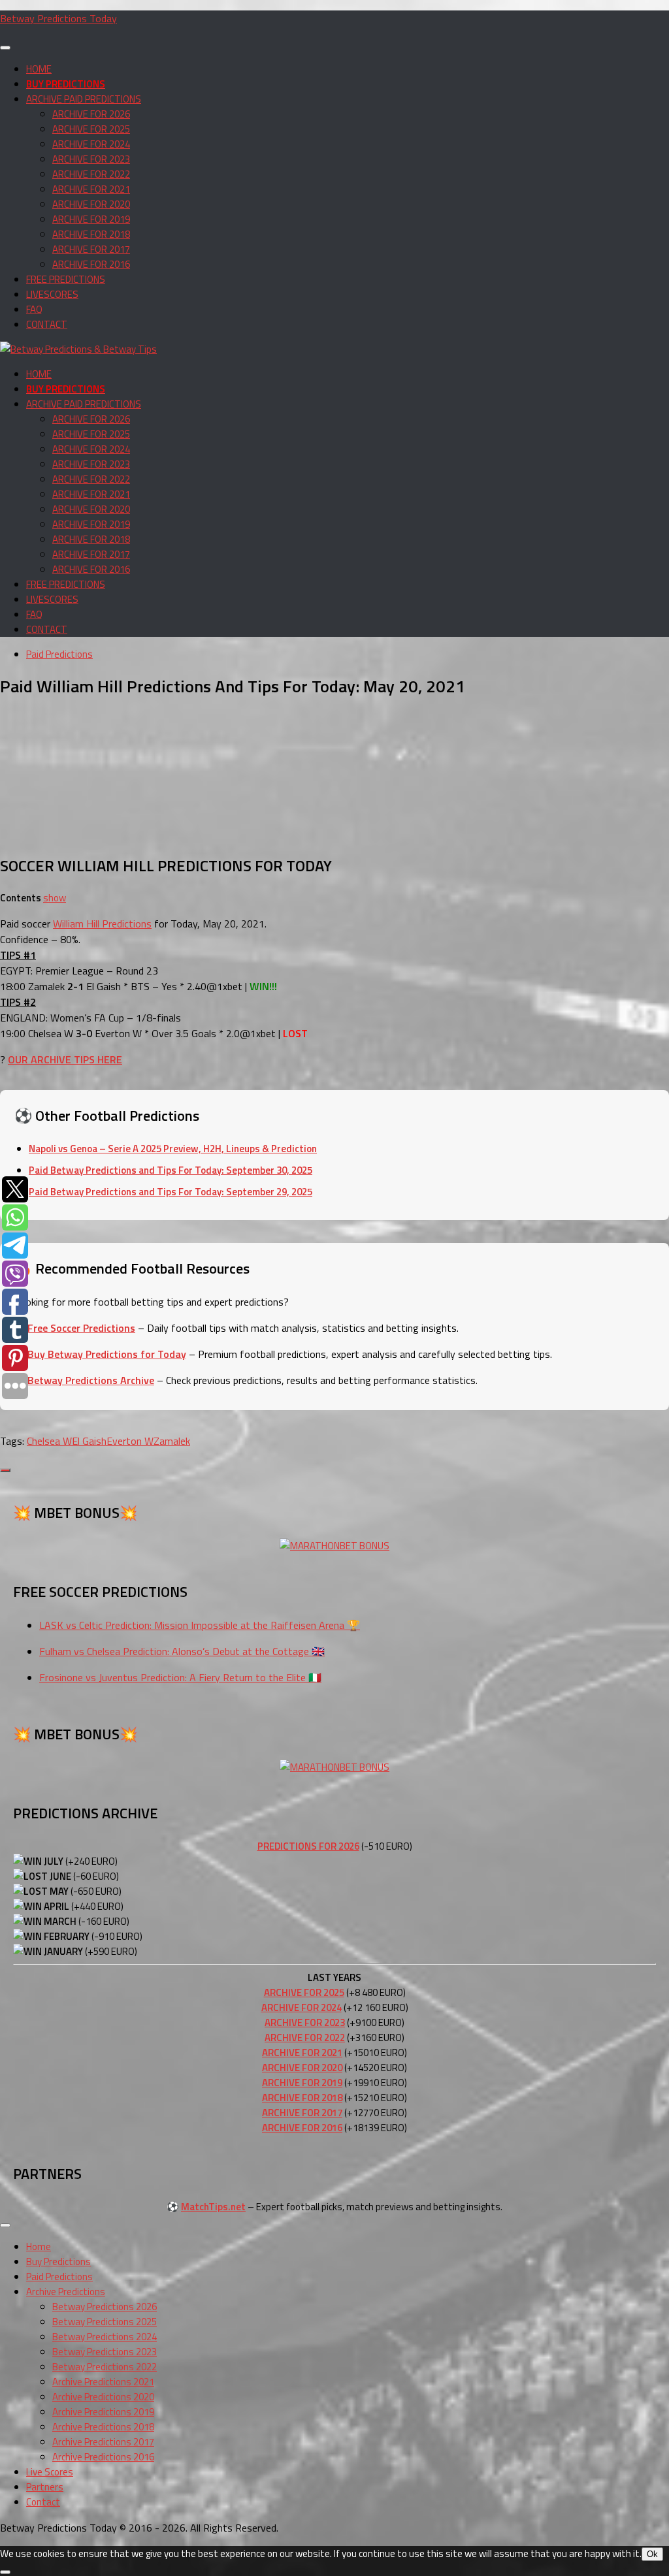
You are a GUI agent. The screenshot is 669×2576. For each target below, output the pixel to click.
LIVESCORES (52, 294)
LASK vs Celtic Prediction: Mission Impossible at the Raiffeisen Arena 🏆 (200, 1625)
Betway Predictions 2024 (105, 2337)
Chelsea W (49, 1441)
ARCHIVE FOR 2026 (91, 114)
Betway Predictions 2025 (105, 2322)
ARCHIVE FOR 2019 (91, 219)
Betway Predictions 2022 (105, 2367)
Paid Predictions (59, 654)
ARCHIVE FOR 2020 (91, 204)
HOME (39, 69)
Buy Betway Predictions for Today (107, 1354)
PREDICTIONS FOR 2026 (308, 1846)
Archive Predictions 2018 (103, 2427)
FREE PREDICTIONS (66, 279)
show (55, 898)
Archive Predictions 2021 (103, 2382)
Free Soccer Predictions (81, 1328)
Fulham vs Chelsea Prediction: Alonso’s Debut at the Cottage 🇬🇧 (182, 1651)
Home (39, 2246)
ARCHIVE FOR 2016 (91, 264)
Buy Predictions (58, 2262)
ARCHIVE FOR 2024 (91, 144)
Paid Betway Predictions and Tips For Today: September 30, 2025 (171, 1170)
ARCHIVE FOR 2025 (91, 129)
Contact (43, 2502)
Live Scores (50, 2472)
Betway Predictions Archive (91, 1380)
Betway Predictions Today (58, 18)
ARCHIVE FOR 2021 (91, 189)
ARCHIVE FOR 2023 (91, 159)
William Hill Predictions (102, 924)
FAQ (34, 309)
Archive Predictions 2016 (103, 2457)
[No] (5, 2572)
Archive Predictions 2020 (103, 2397)
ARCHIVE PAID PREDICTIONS (84, 99)
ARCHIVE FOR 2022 (91, 174)
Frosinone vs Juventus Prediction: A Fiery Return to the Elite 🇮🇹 (180, 1677)
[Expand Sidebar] (5, 1470)
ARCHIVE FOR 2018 (91, 234)
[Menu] (5, 48)
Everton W (130, 1441)
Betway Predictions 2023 (105, 2352)
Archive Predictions (66, 2292)
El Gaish (89, 1441)
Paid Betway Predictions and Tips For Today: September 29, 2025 (171, 1192)
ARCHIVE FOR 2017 (91, 249)
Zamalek (172, 1441)
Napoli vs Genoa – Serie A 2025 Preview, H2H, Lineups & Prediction (173, 1149)
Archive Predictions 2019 (103, 2412)
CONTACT (47, 324)
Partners (45, 2487)
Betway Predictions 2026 (105, 2307)
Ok (652, 2554)
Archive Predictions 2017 (103, 2442)
